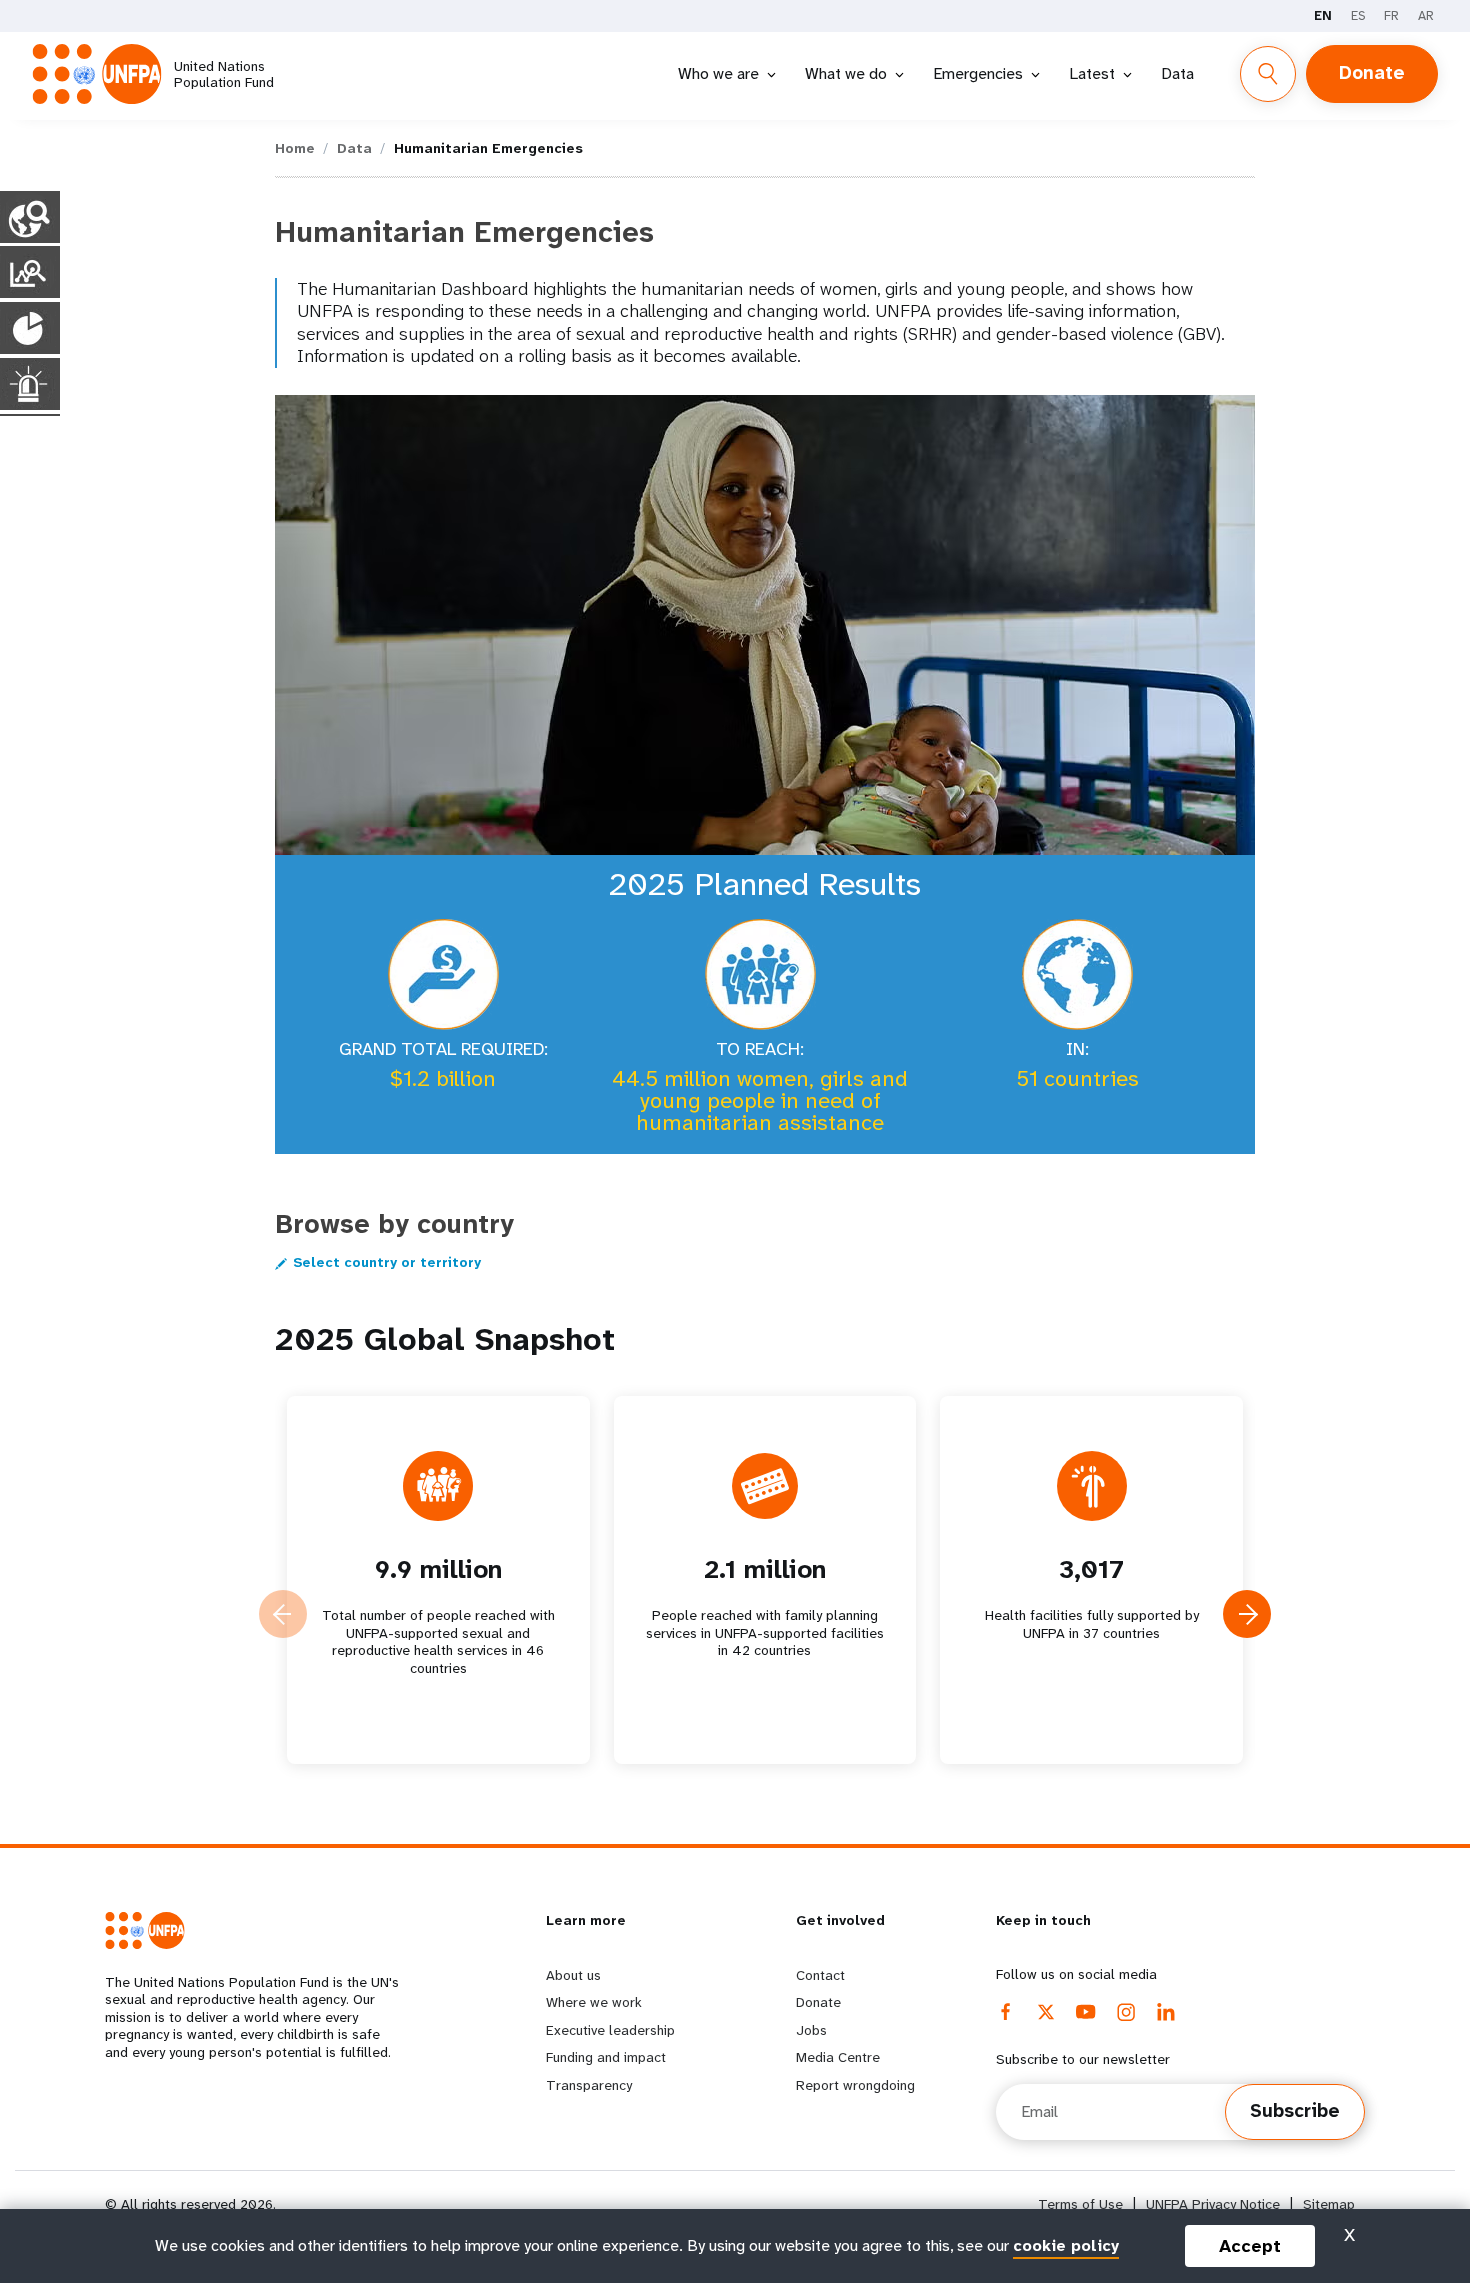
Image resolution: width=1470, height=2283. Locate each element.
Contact (820, 1975)
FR (1391, 15)
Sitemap (1329, 2204)
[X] (1046, 2012)
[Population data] (30, 328)
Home (295, 148)
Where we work (594, 2002)
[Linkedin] (1166, 2012)
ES (1358, 15)
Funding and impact (606, 2057)
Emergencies (978, 73)
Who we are (718, 73)
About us (573, 1975)
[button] (1247, 1614)
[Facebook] (1006, 2012)
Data (1177, 73)
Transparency (589, 2085)
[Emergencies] (30, 384)
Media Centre (838, 2057)
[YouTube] (1086, 2012)
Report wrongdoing (855, 2085)
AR (1426, 15)
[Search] (1268, 74)
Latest (1092, 73)
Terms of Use (1080, 2204)
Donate (1372, 73)
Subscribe (1295, 2111)
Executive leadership (610, 2030)
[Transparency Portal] (30, 272)
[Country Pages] (30, 217)
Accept (1250, 2246)
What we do (846, 73)
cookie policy (1066, 2245)
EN (1323, 15)
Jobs (811, 2030)
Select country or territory (387, 1262)
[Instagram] (1126, 2012)
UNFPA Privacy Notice (1213, 2204)
